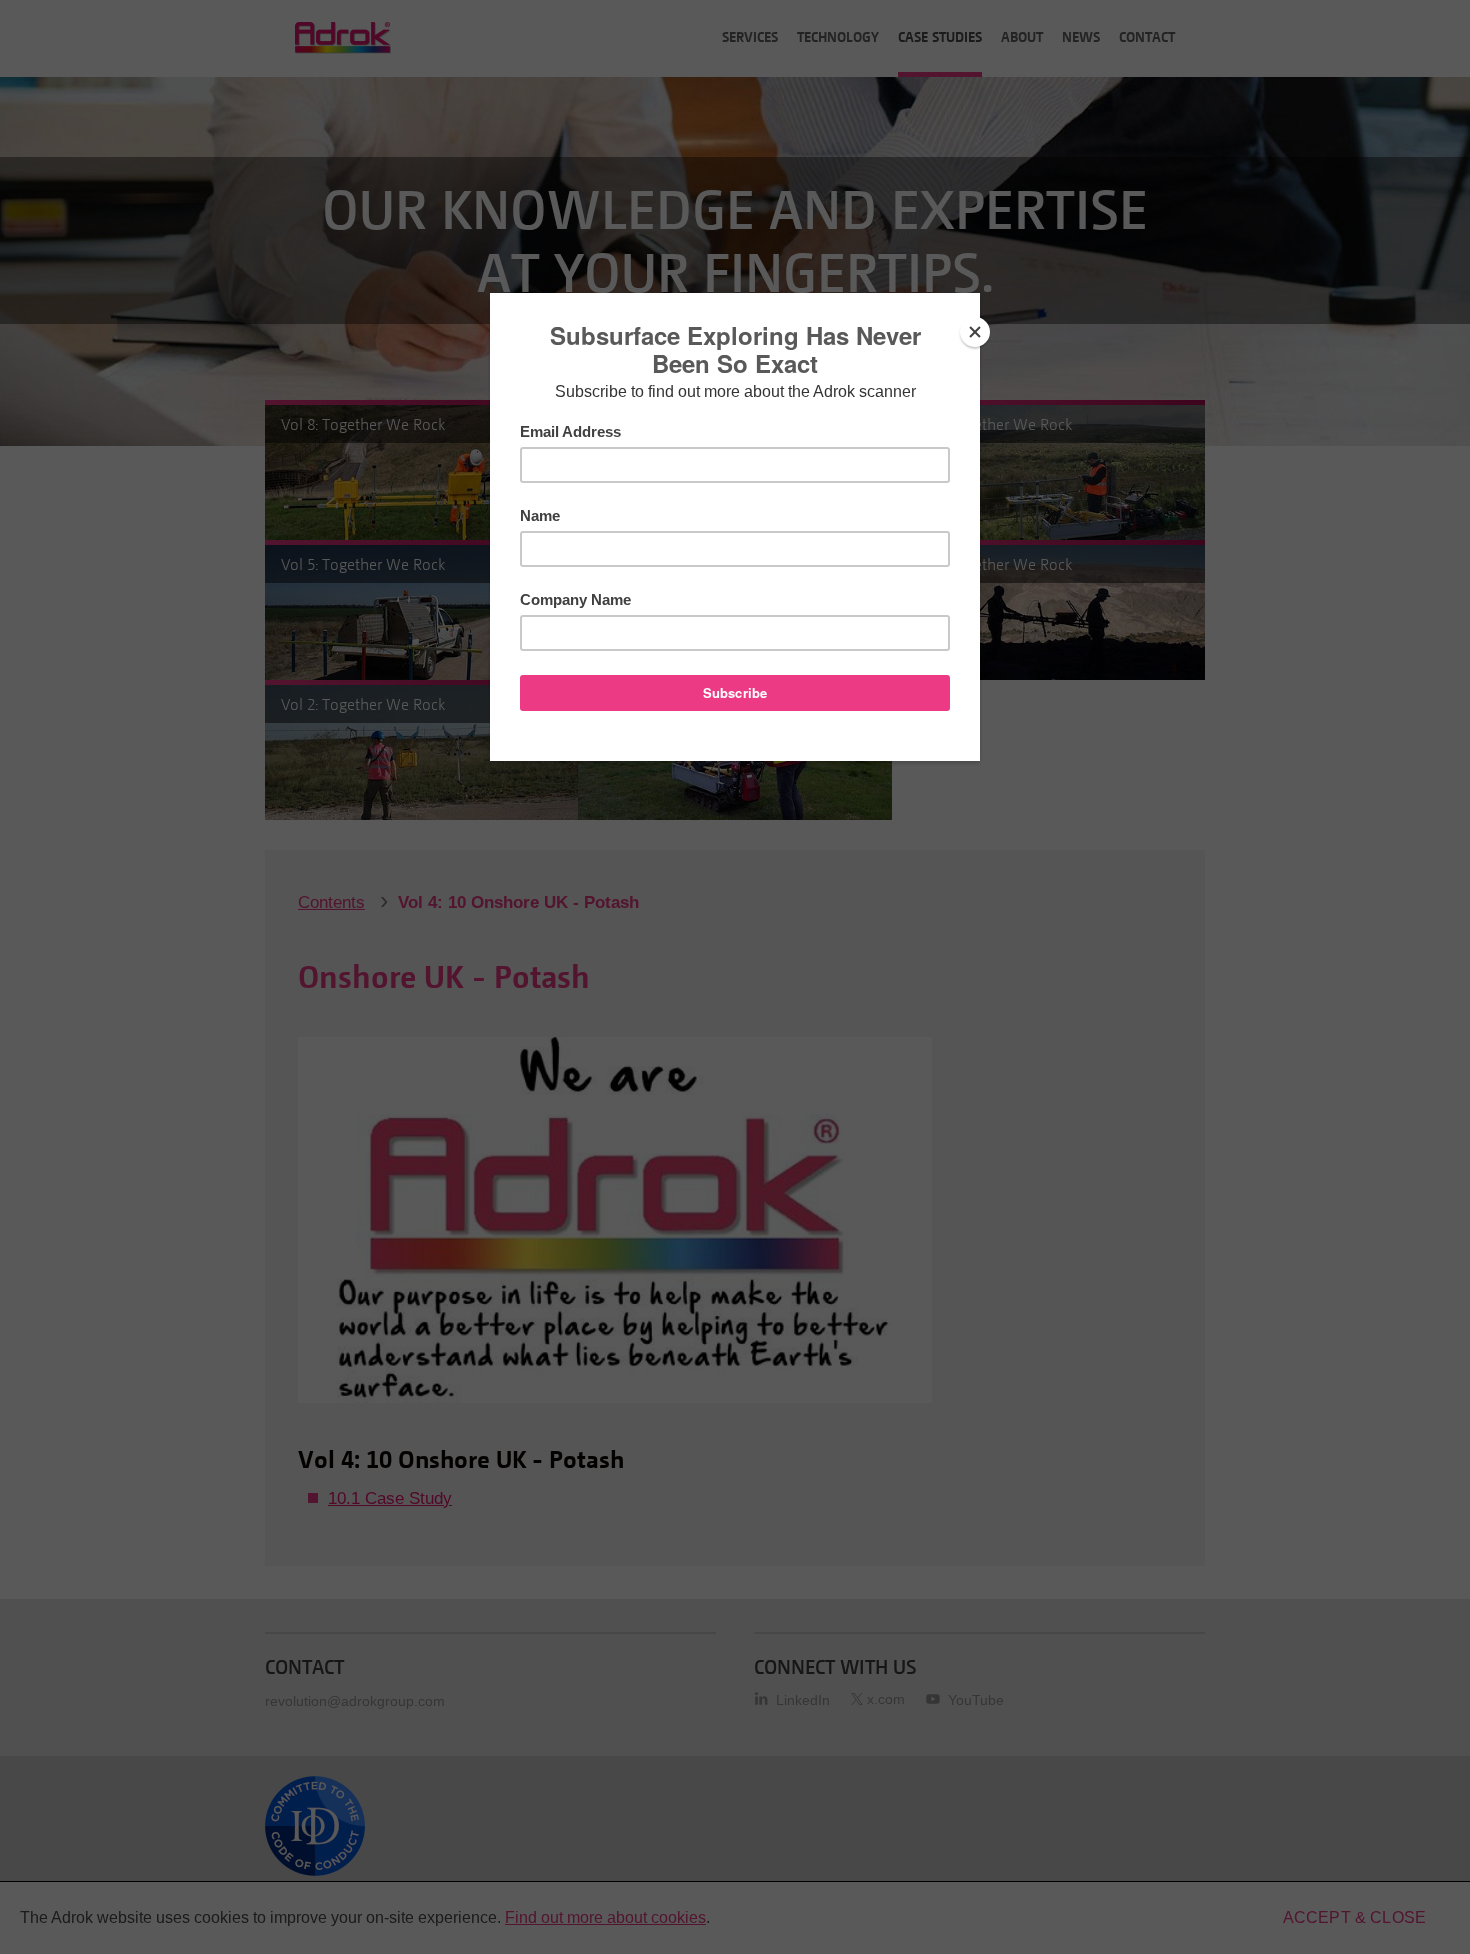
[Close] (975, 332)
